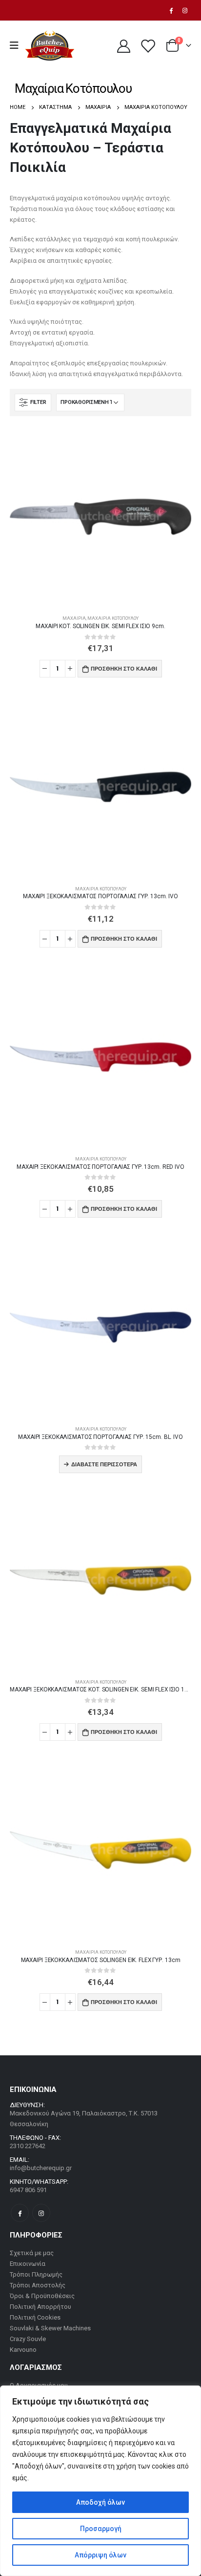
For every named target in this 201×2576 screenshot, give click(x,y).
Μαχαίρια (74, 618)
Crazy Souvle (28, 2339)
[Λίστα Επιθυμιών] (147, 46)
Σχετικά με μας (32, 2253)
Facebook (20, 2213)
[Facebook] (171, 10)
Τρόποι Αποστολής (38, 2285)
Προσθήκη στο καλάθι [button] (124, 669)
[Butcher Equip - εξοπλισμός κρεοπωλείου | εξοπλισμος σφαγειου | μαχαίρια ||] (50, 46)
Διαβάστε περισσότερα (104, 1464)
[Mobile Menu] (17, 45)
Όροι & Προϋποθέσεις (42, 2296)
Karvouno (23, 2350)
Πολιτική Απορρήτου (40, 2307)
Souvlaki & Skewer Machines (50, 2328)
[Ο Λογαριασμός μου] (123, 46)
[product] (100, 517)
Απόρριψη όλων (100, 2555)
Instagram (41, 2213)
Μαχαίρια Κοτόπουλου (113, 618)
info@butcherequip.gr (41, 2168)
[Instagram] (185, 10)
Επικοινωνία (28, 2264)
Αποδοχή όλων (100, 2502)
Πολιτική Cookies (35, 2317)
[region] (100, 2481)
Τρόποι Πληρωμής (36, 2274)
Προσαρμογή (101, 2529)
